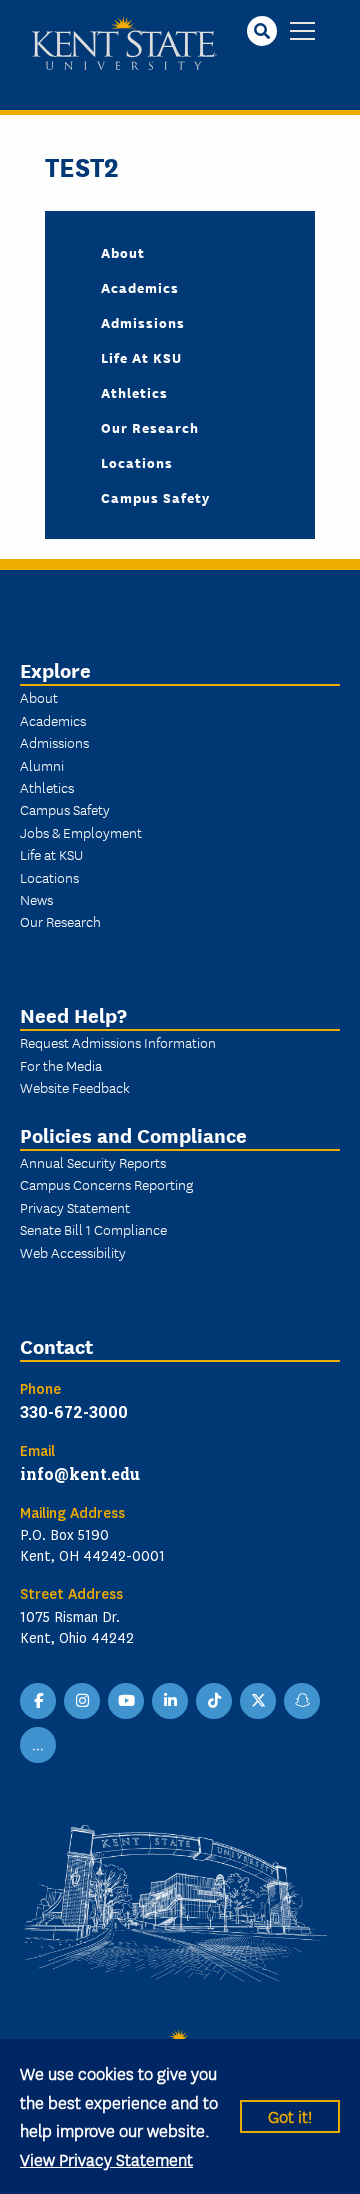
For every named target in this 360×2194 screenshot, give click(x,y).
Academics (140, 287)
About (123, 252)
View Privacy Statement (106, 2158)
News (36, 899)
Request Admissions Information (118, 1042)
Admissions (143, 322)
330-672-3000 (74, 1411)
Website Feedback (75, 1087)
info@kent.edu (80, 1473)
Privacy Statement (75, 1207)
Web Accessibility (73, 1252)
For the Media (61, 1065)
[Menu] (302, 32)
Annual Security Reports (93, 1162)
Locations (137, 462)
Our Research (150, 427)
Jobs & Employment (81, 832)
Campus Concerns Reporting (106, 1184)
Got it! (290, 2115)
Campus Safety (155, 497)
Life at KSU (141, 357)
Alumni (42, 765)
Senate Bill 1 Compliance (93, 1229)
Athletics (134, 392)
